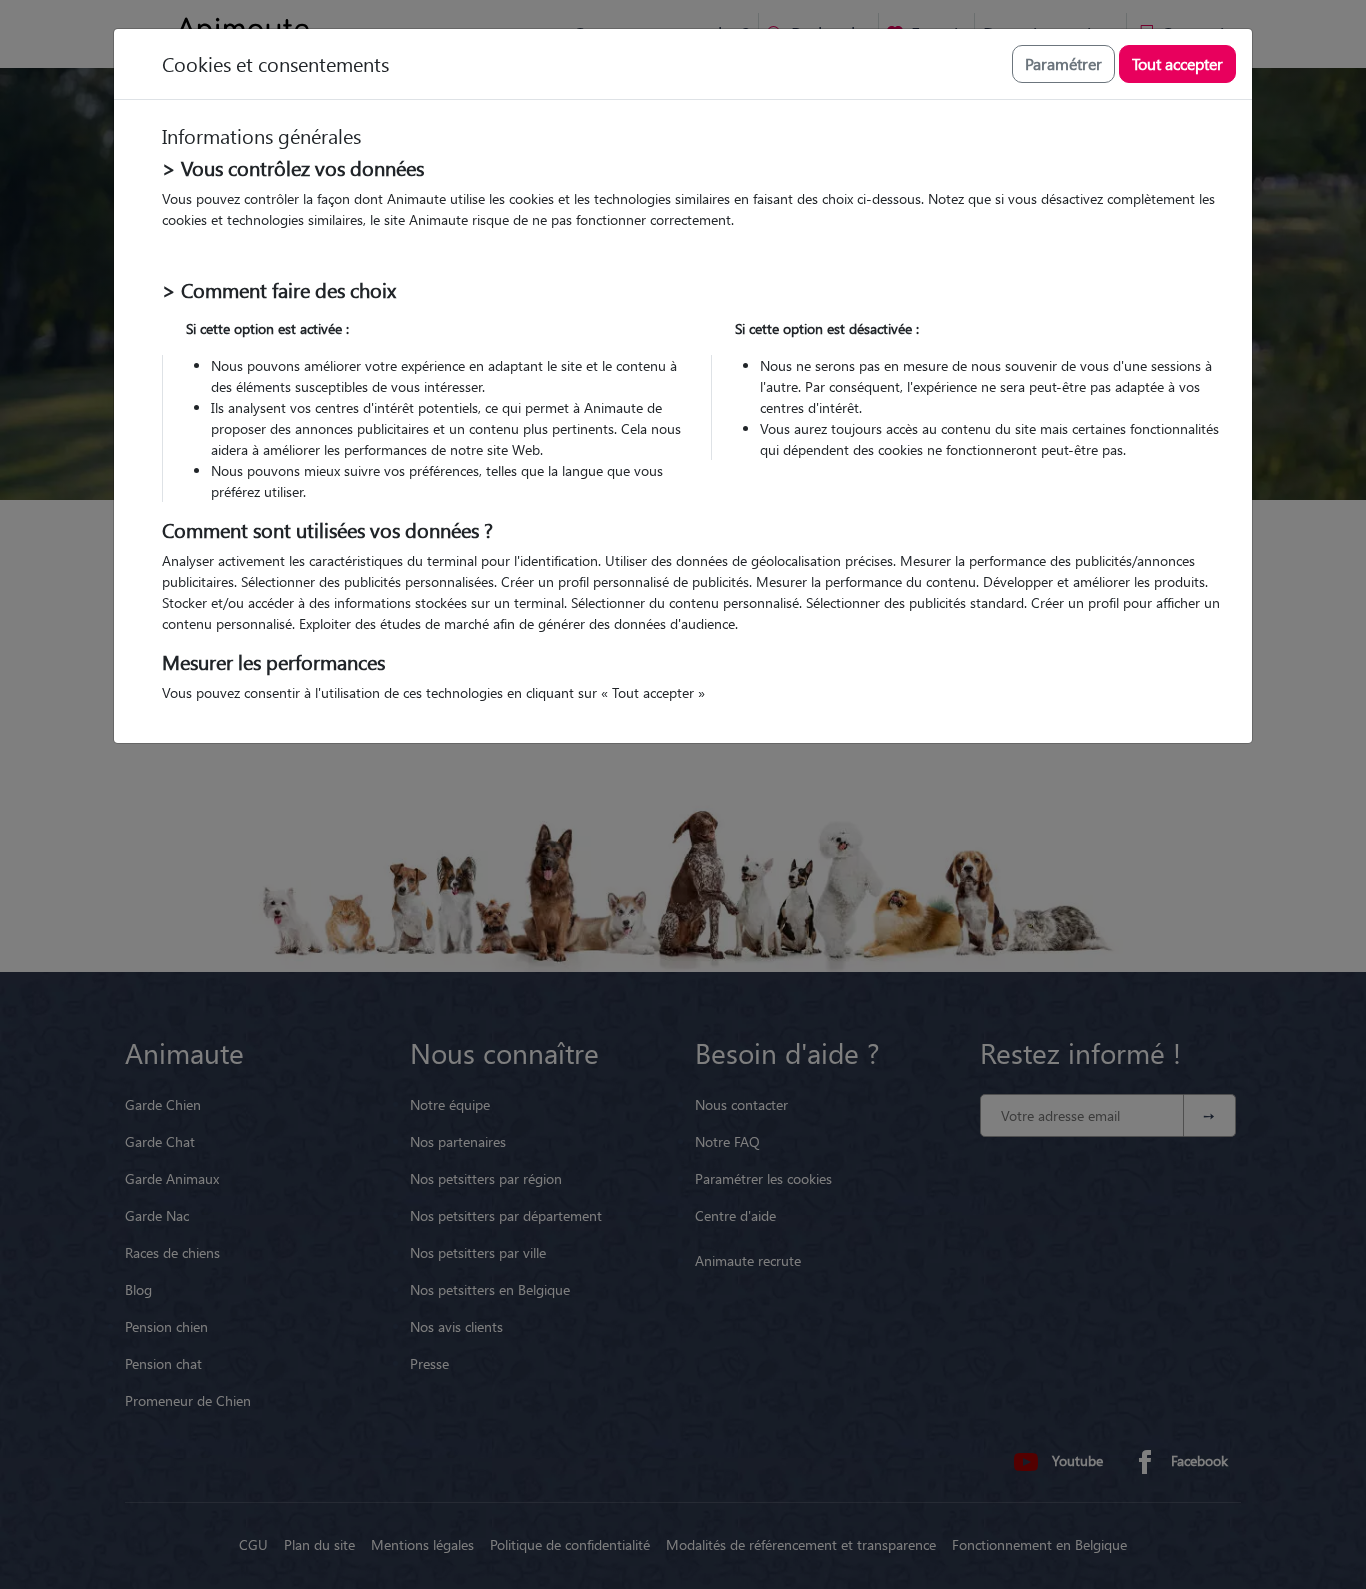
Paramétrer (1063, 63)
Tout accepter (1177, 63)
